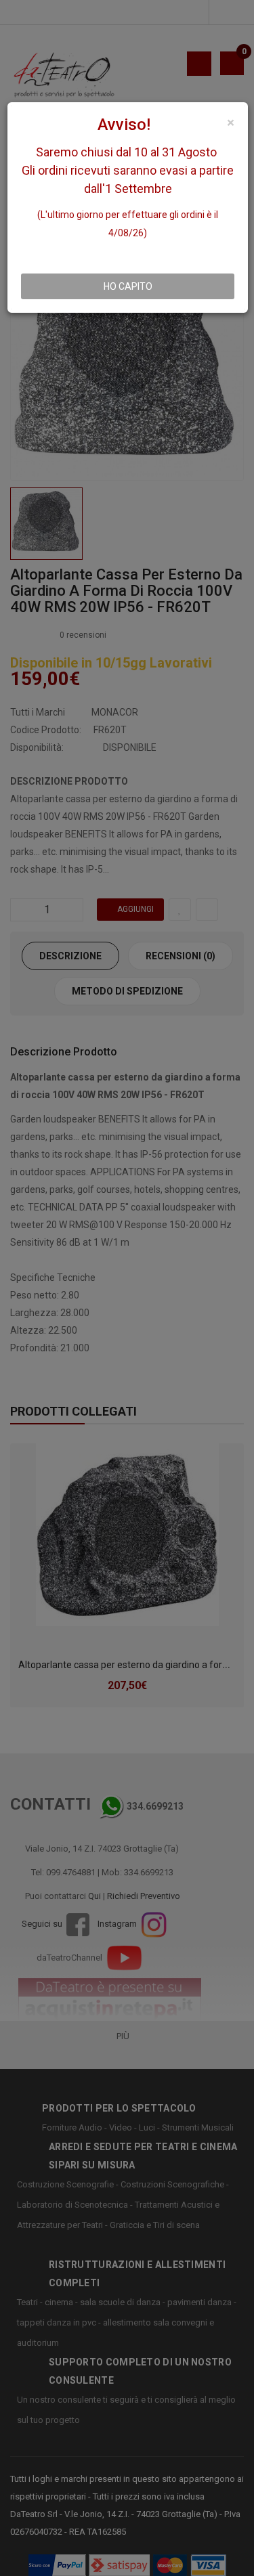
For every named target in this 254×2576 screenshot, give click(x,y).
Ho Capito (128, 286)
